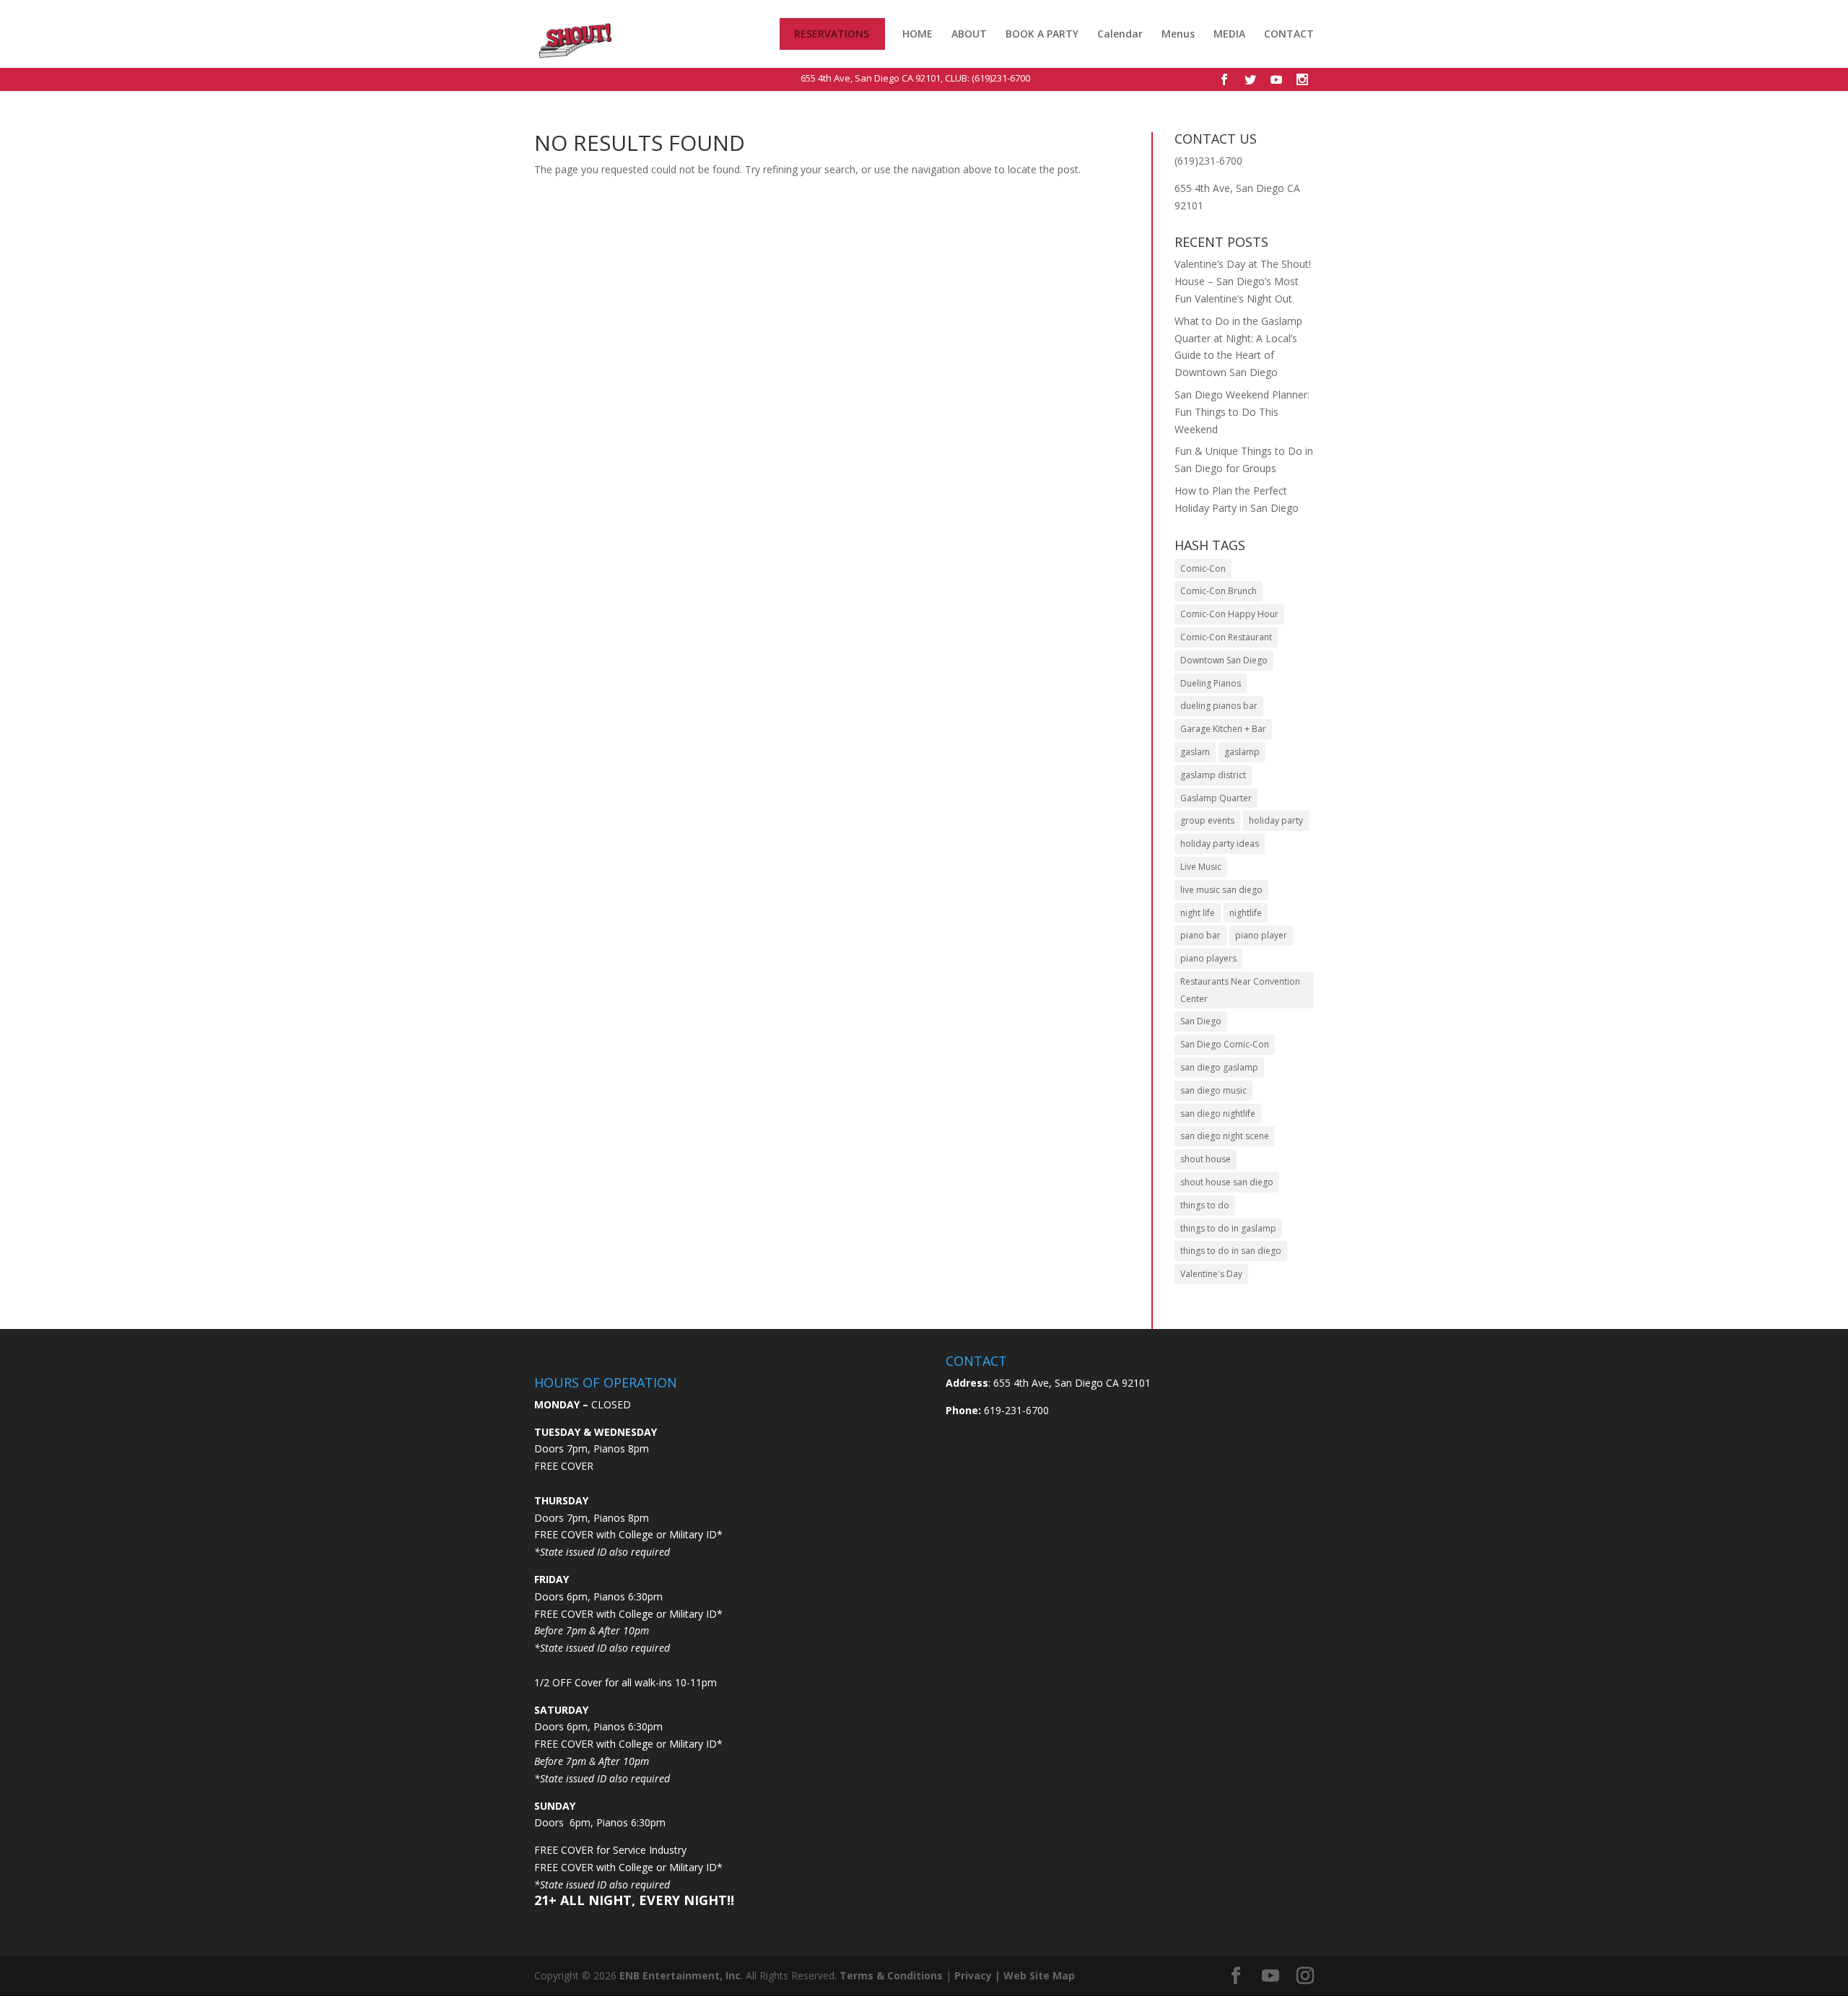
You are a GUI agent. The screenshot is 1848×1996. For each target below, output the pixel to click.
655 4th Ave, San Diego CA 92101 (871, 78)
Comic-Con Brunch (1219, 591)
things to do (1205, 1205)
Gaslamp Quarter (1216, 798)
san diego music (1213, 1090)
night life (1198, 913)
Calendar (1120, 35)
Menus (1178, 35)
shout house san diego (1227, 1182)
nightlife (1246, 913)
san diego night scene (1225, 1136)
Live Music (1201, 867)
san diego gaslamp (1219, 1067)
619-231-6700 (1015, 1410)
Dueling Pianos (1211, 683)
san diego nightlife (1218, 1114)
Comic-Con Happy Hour (1229, 614)
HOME (918, 35)
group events (1207, 820)
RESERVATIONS (832, 35)
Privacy (973, 1975)
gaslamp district (1213, 775)
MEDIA (1229, 34)
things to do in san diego (1231, 1251)
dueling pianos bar (1219, 706)
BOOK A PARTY (1042, 34)
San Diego (1201, 1021)
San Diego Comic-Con (1225, 1044)
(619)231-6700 (1001, 78)
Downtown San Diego (1224, 660)
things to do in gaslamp (1228, 1228)
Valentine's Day (1211, 1274)
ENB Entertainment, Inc (680, 1975)
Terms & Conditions (891, 1975)
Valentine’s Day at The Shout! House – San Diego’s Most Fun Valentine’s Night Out (1243, 281)
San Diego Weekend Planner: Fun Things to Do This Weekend (1242, 412)
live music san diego (1221, 890)
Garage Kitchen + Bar (1223, 729)
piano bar (1200, 935)
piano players (1208, 958)
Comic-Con (1203, 568)
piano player (1261, 935)
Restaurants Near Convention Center (1240, 990)
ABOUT (969, 34)
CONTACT (1289, 35)
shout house (1206, 1159)
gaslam (1195, 752)
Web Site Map (1039, 1975)
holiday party (1276, 820)
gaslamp (1242, 752)
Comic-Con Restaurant (1226, 637)
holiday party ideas (1220, 844)
